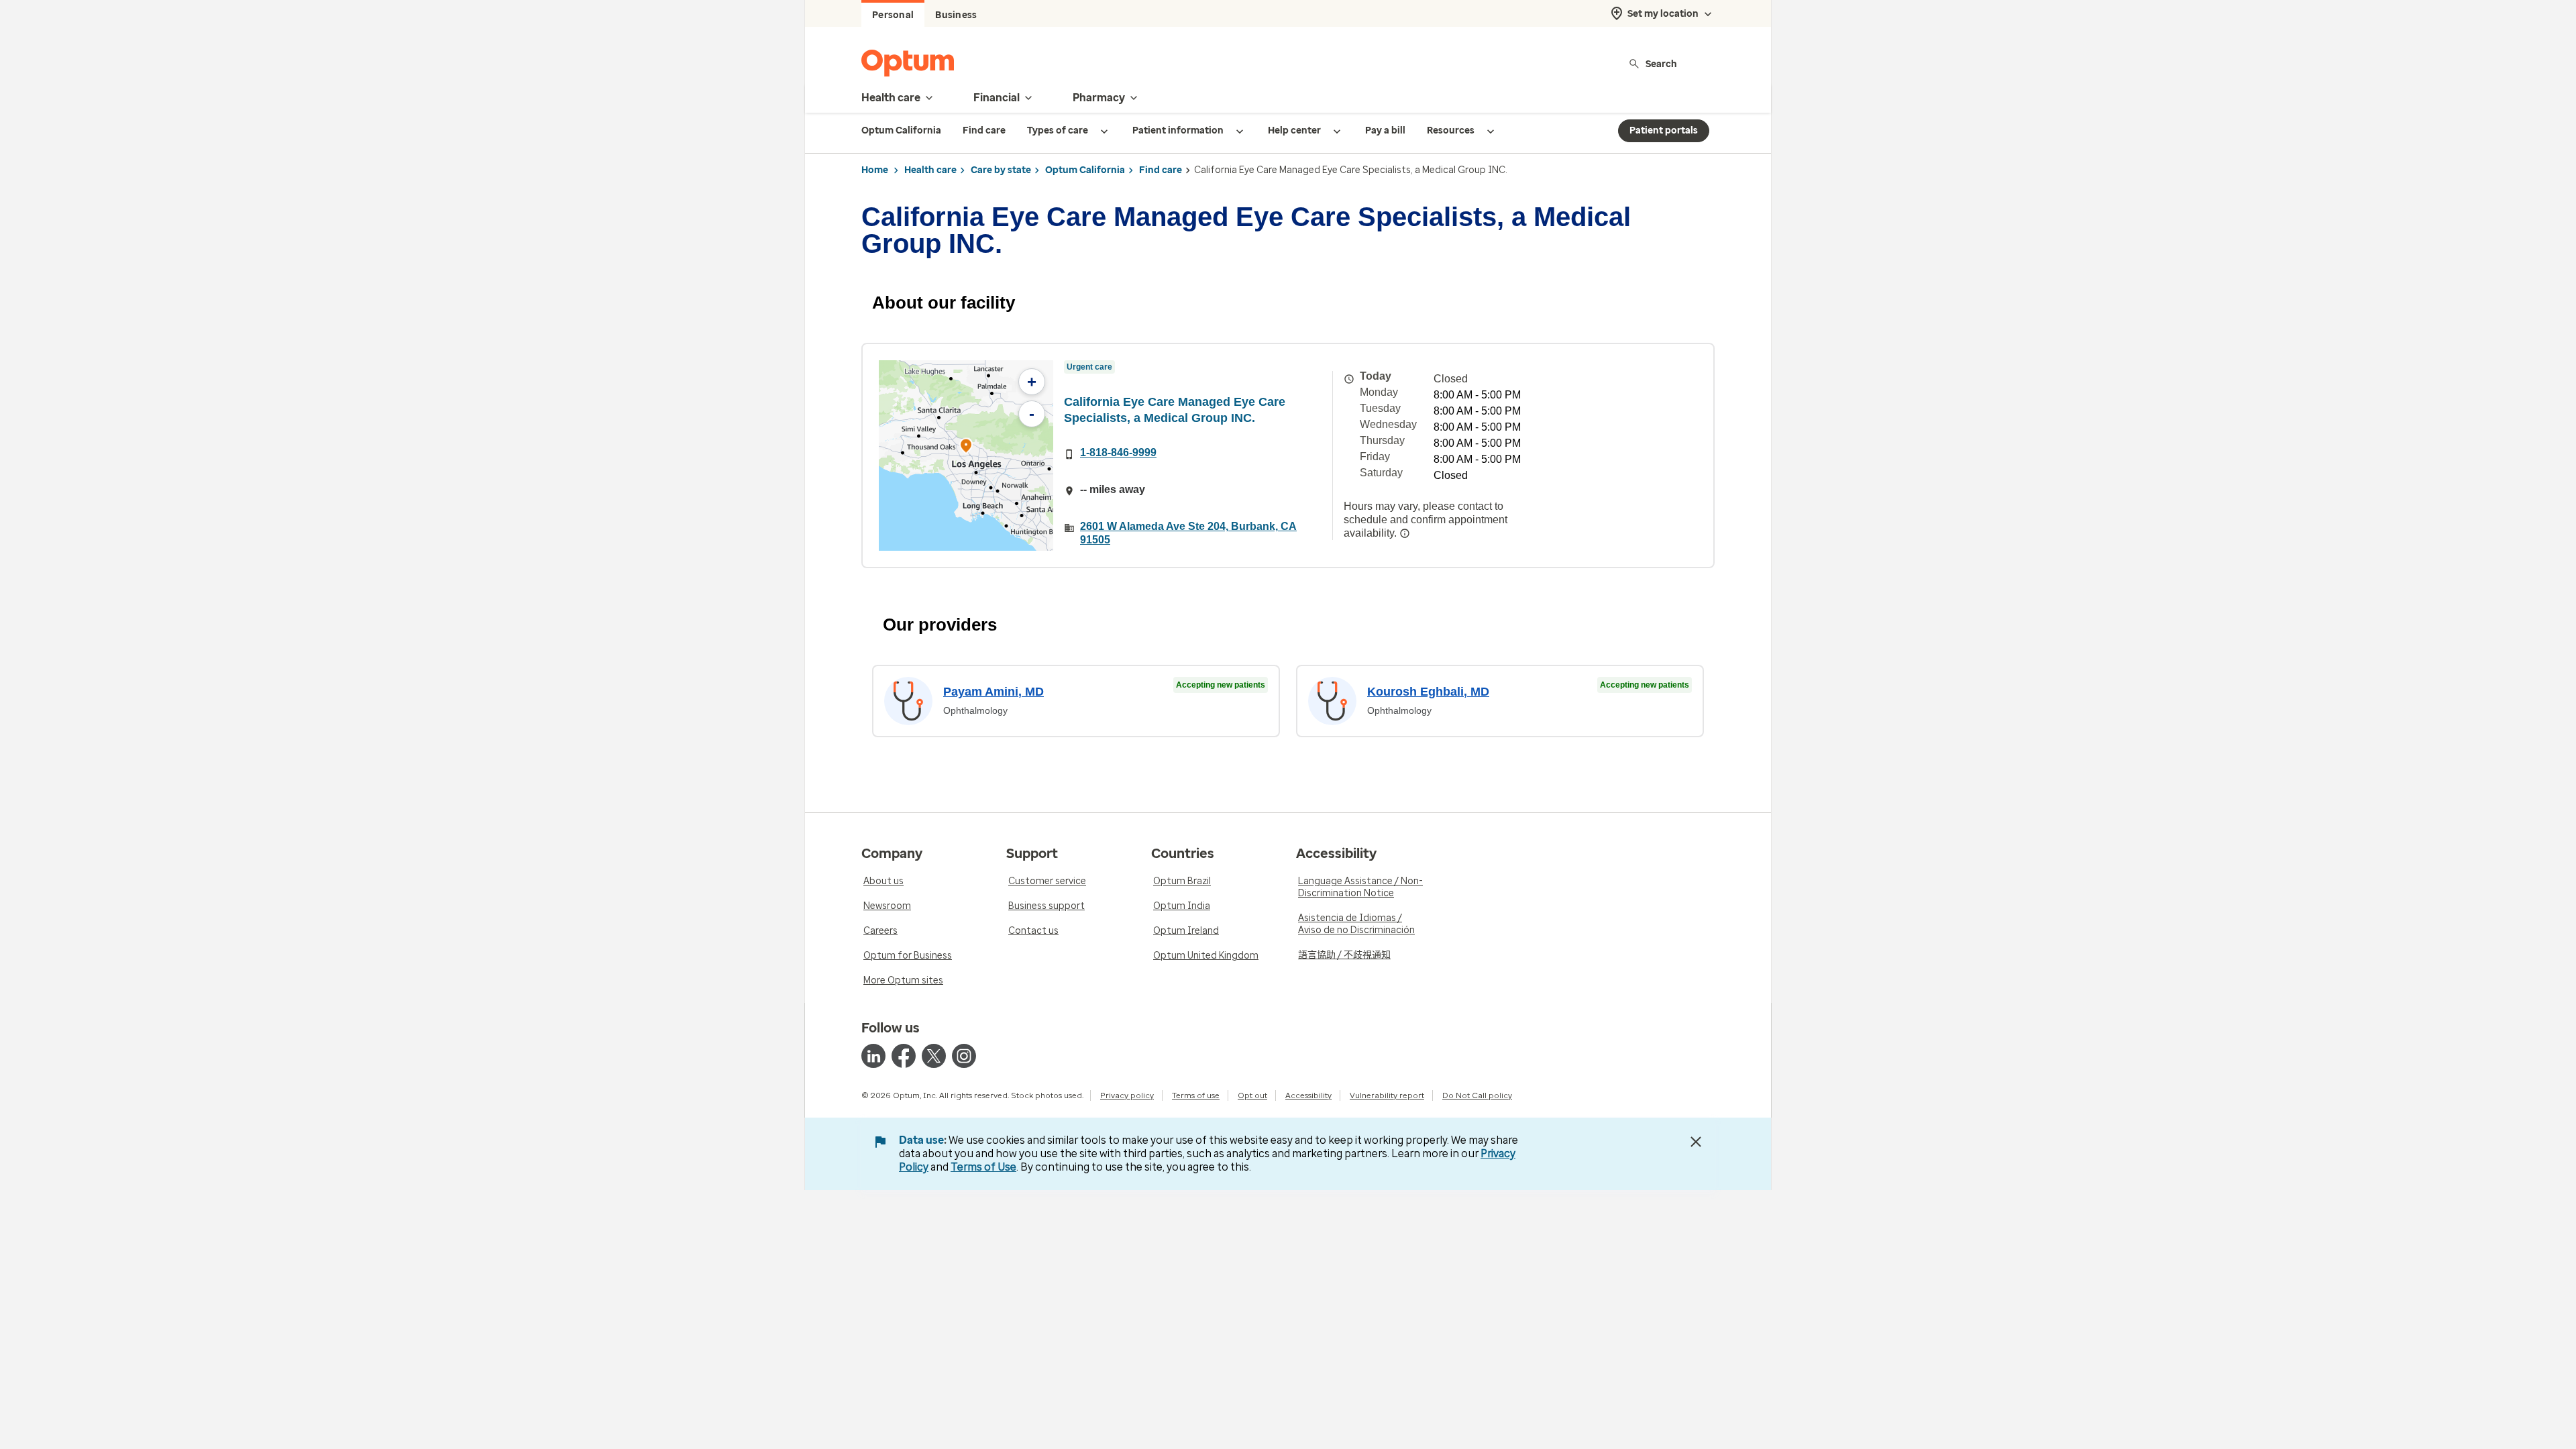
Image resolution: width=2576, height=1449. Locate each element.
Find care (1161, 170)
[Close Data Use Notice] (1696, 1142)
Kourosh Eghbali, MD (1428, 692)
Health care (930, 170)
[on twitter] (934, 1056)
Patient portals (1664, 130)
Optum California (1085, 170)
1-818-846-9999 (1118, 452)
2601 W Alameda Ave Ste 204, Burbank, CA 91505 (1188, 533)
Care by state (1001, 170)
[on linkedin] (873, 1056)
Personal (893, 15)
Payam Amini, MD (994, 692)
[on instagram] (964, 1056)
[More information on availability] (1405, 533)
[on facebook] (904, 1056)
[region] (966, 455)
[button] (966, 448)
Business (956, 15)
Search (1661, 63)
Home (875, 170)
